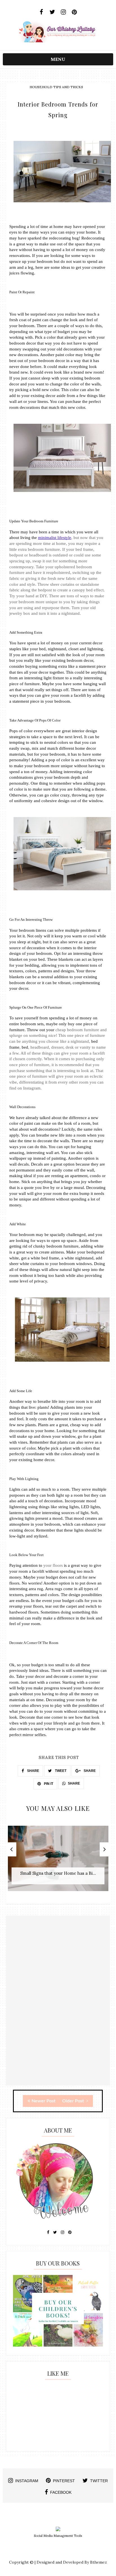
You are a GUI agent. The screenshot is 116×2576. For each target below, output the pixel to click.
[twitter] (53, 12)
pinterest (64, 2481)
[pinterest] (74, 12)
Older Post (74, 2101)
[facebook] (42, 12)
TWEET (60, 1771)
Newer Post (43, 2101)
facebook (61, 2492)
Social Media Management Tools (58, 2536)
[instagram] (63, 12)
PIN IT (48, 1784)
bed (25, 1047)
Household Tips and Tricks (56, 87)
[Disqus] (58, 2014)
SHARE (33, 1771)
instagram (27, 2481)
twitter (99, 2481)
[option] (58, 1861)
